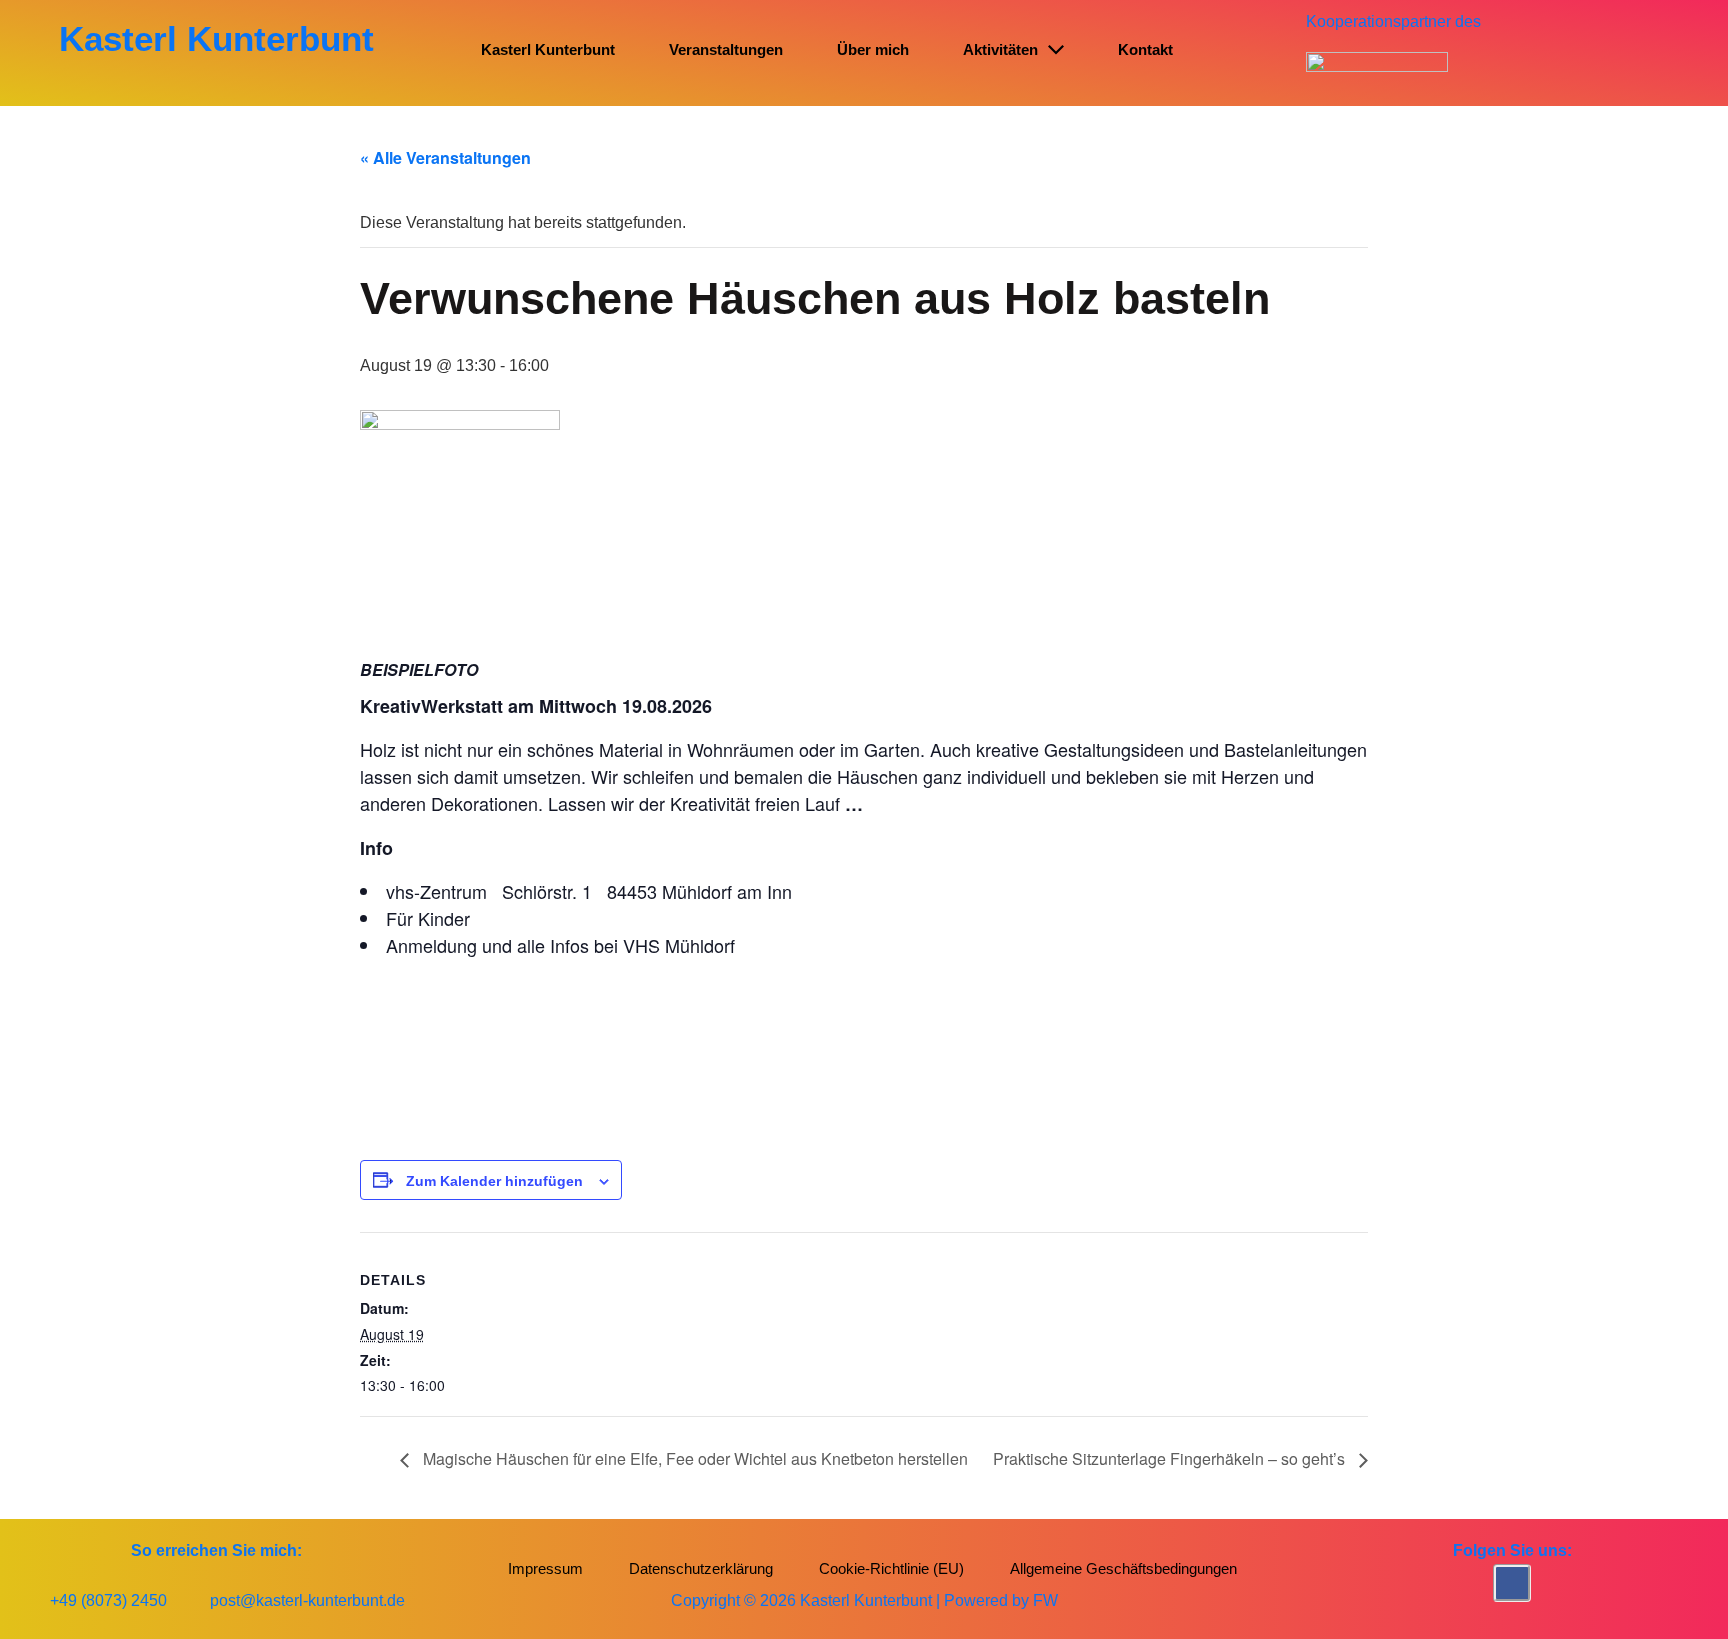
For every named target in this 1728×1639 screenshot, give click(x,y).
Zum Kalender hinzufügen (494, 1181)
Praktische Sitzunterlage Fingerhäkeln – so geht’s (1171, 1458)
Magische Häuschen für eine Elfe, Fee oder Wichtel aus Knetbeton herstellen (693, 1458)
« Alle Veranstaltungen (445, 157)
